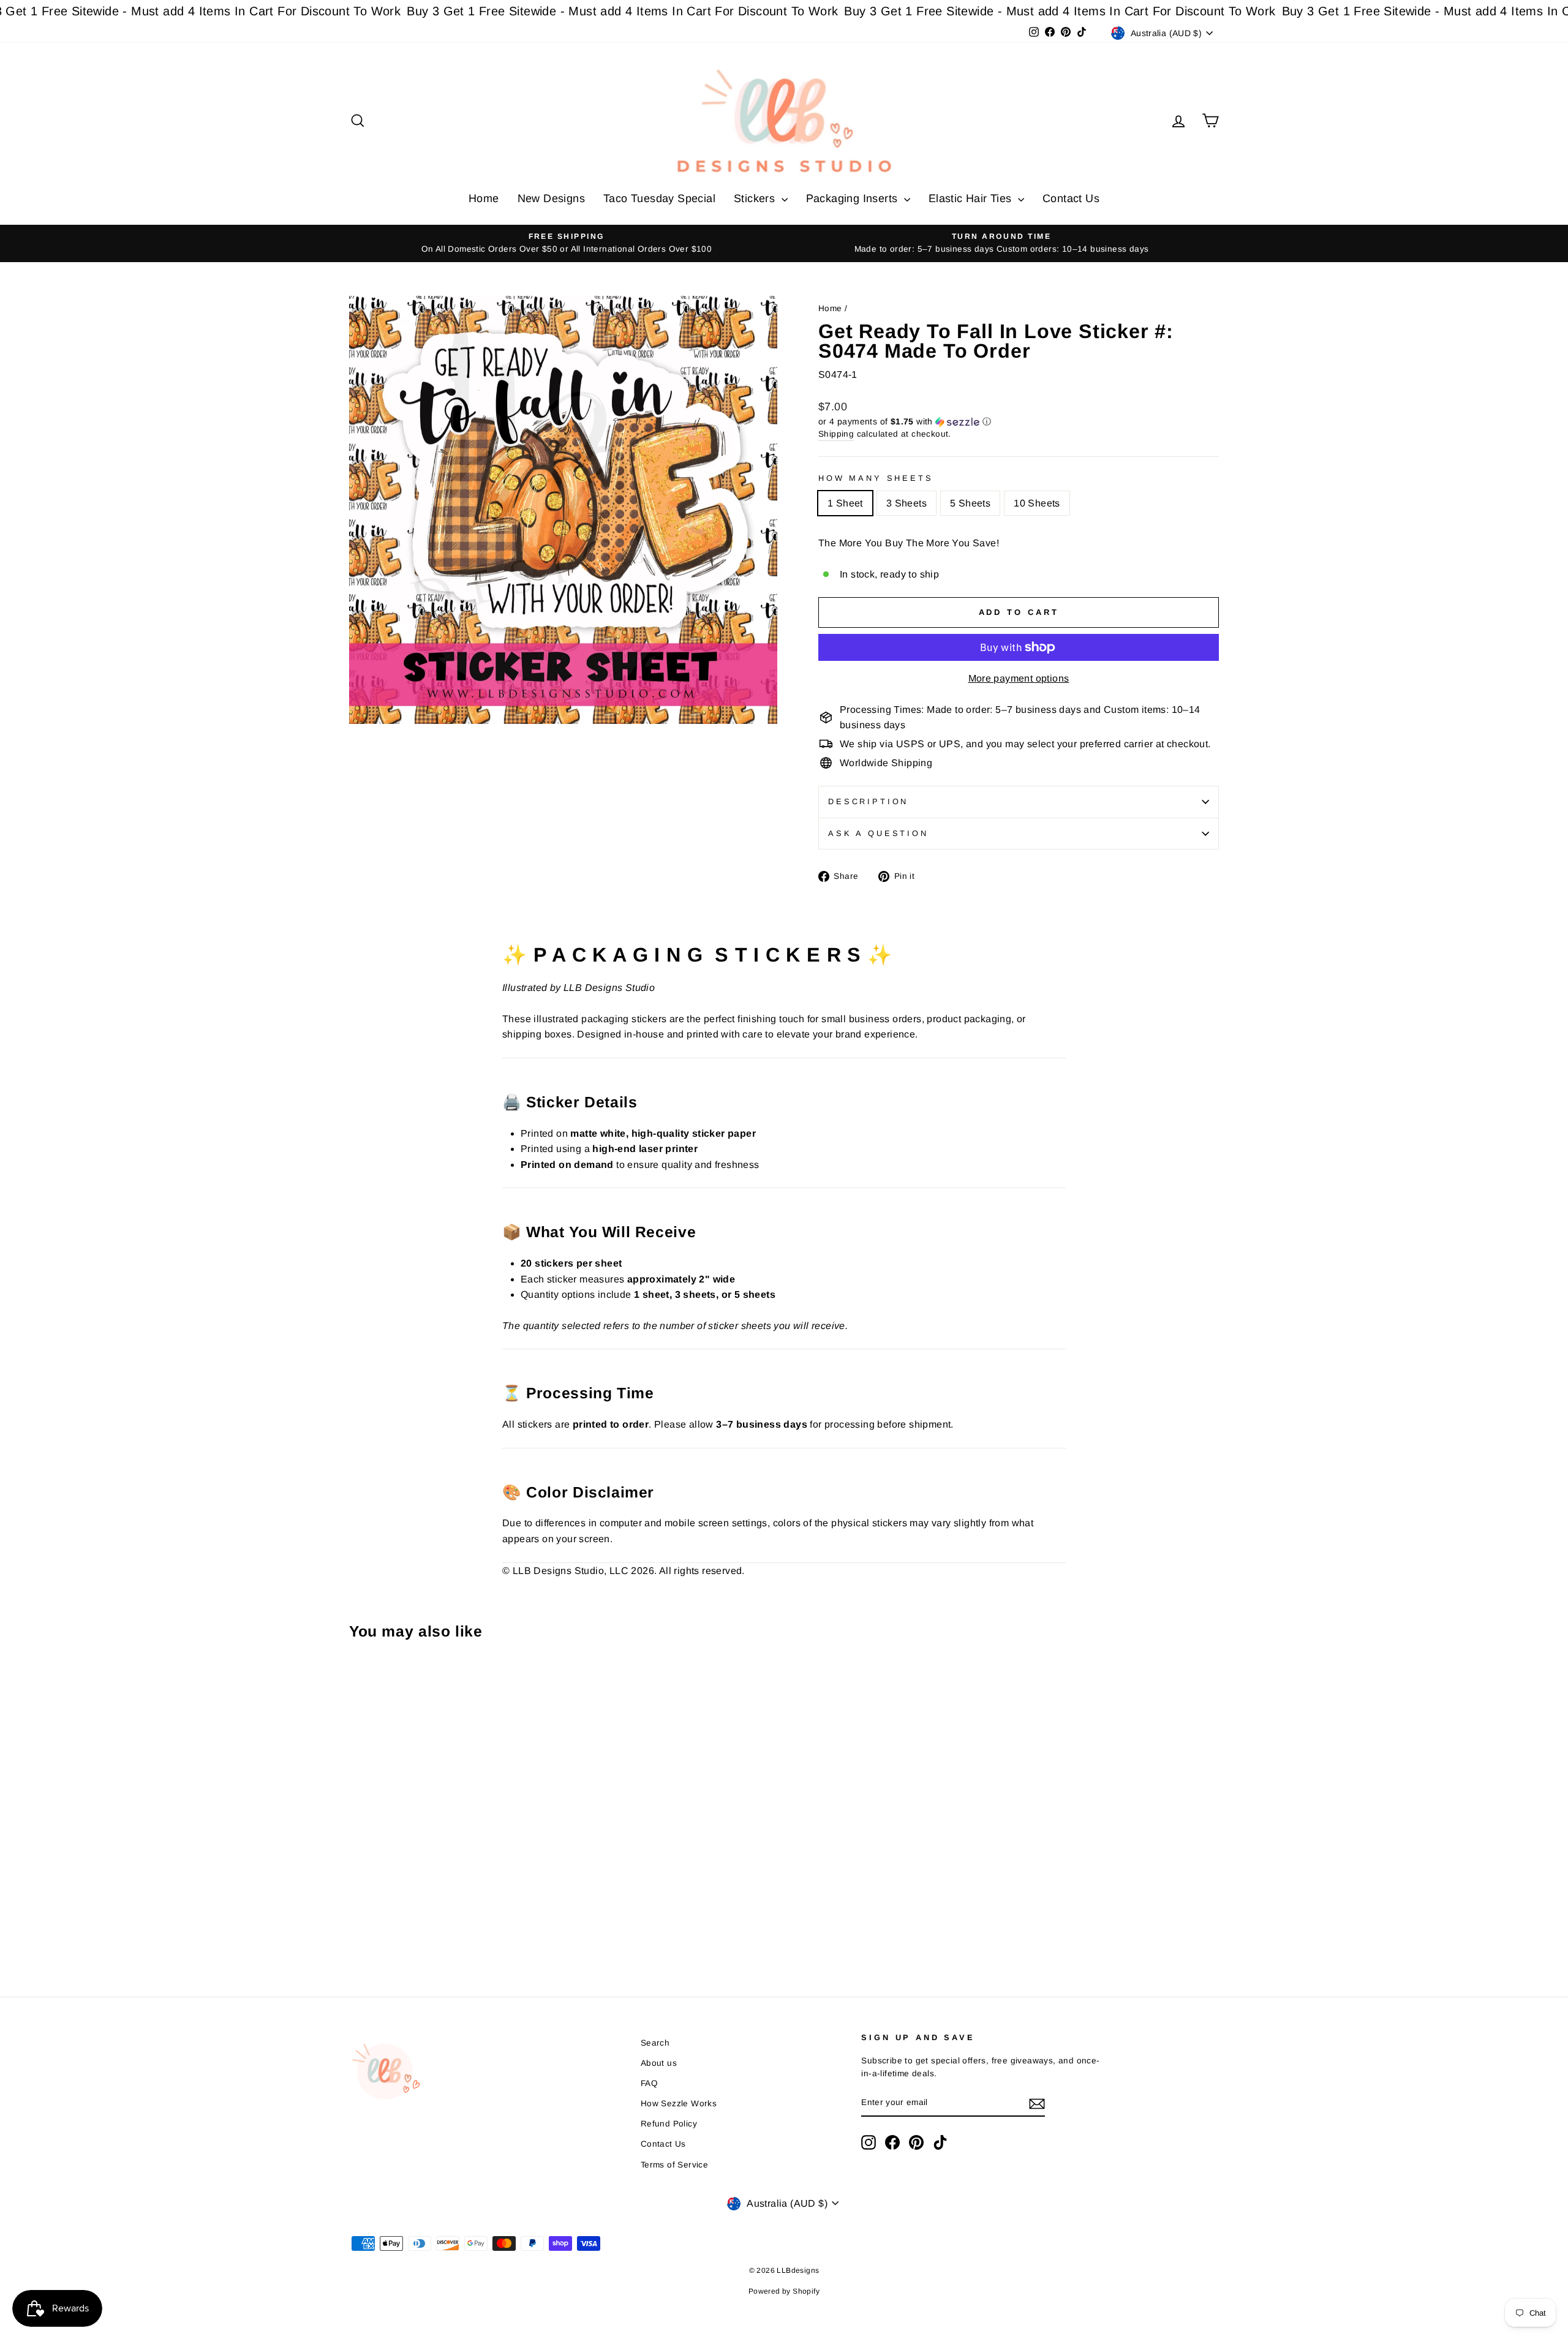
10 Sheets (1037, 503)
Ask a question (878, 833)
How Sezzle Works (679, 2104)
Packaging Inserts (854, 198)
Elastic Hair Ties (972, 198)
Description (868, 801)
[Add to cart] (362, 1683)
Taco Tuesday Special (659, 198)
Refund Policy (669, 2124)
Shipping (836, 434)
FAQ (649, 2083)
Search (655, 2043)
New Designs (551, 198)
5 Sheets (970, 503)
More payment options (1019, 678)
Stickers (756, 198)
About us (659, 2063)
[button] (1019, 422)
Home (484, 198)
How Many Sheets (876, 478)
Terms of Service (674, 2165)
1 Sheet (845, 503)
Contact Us (1071, 198)
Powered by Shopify (784, 2291)
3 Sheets (907, 503)
